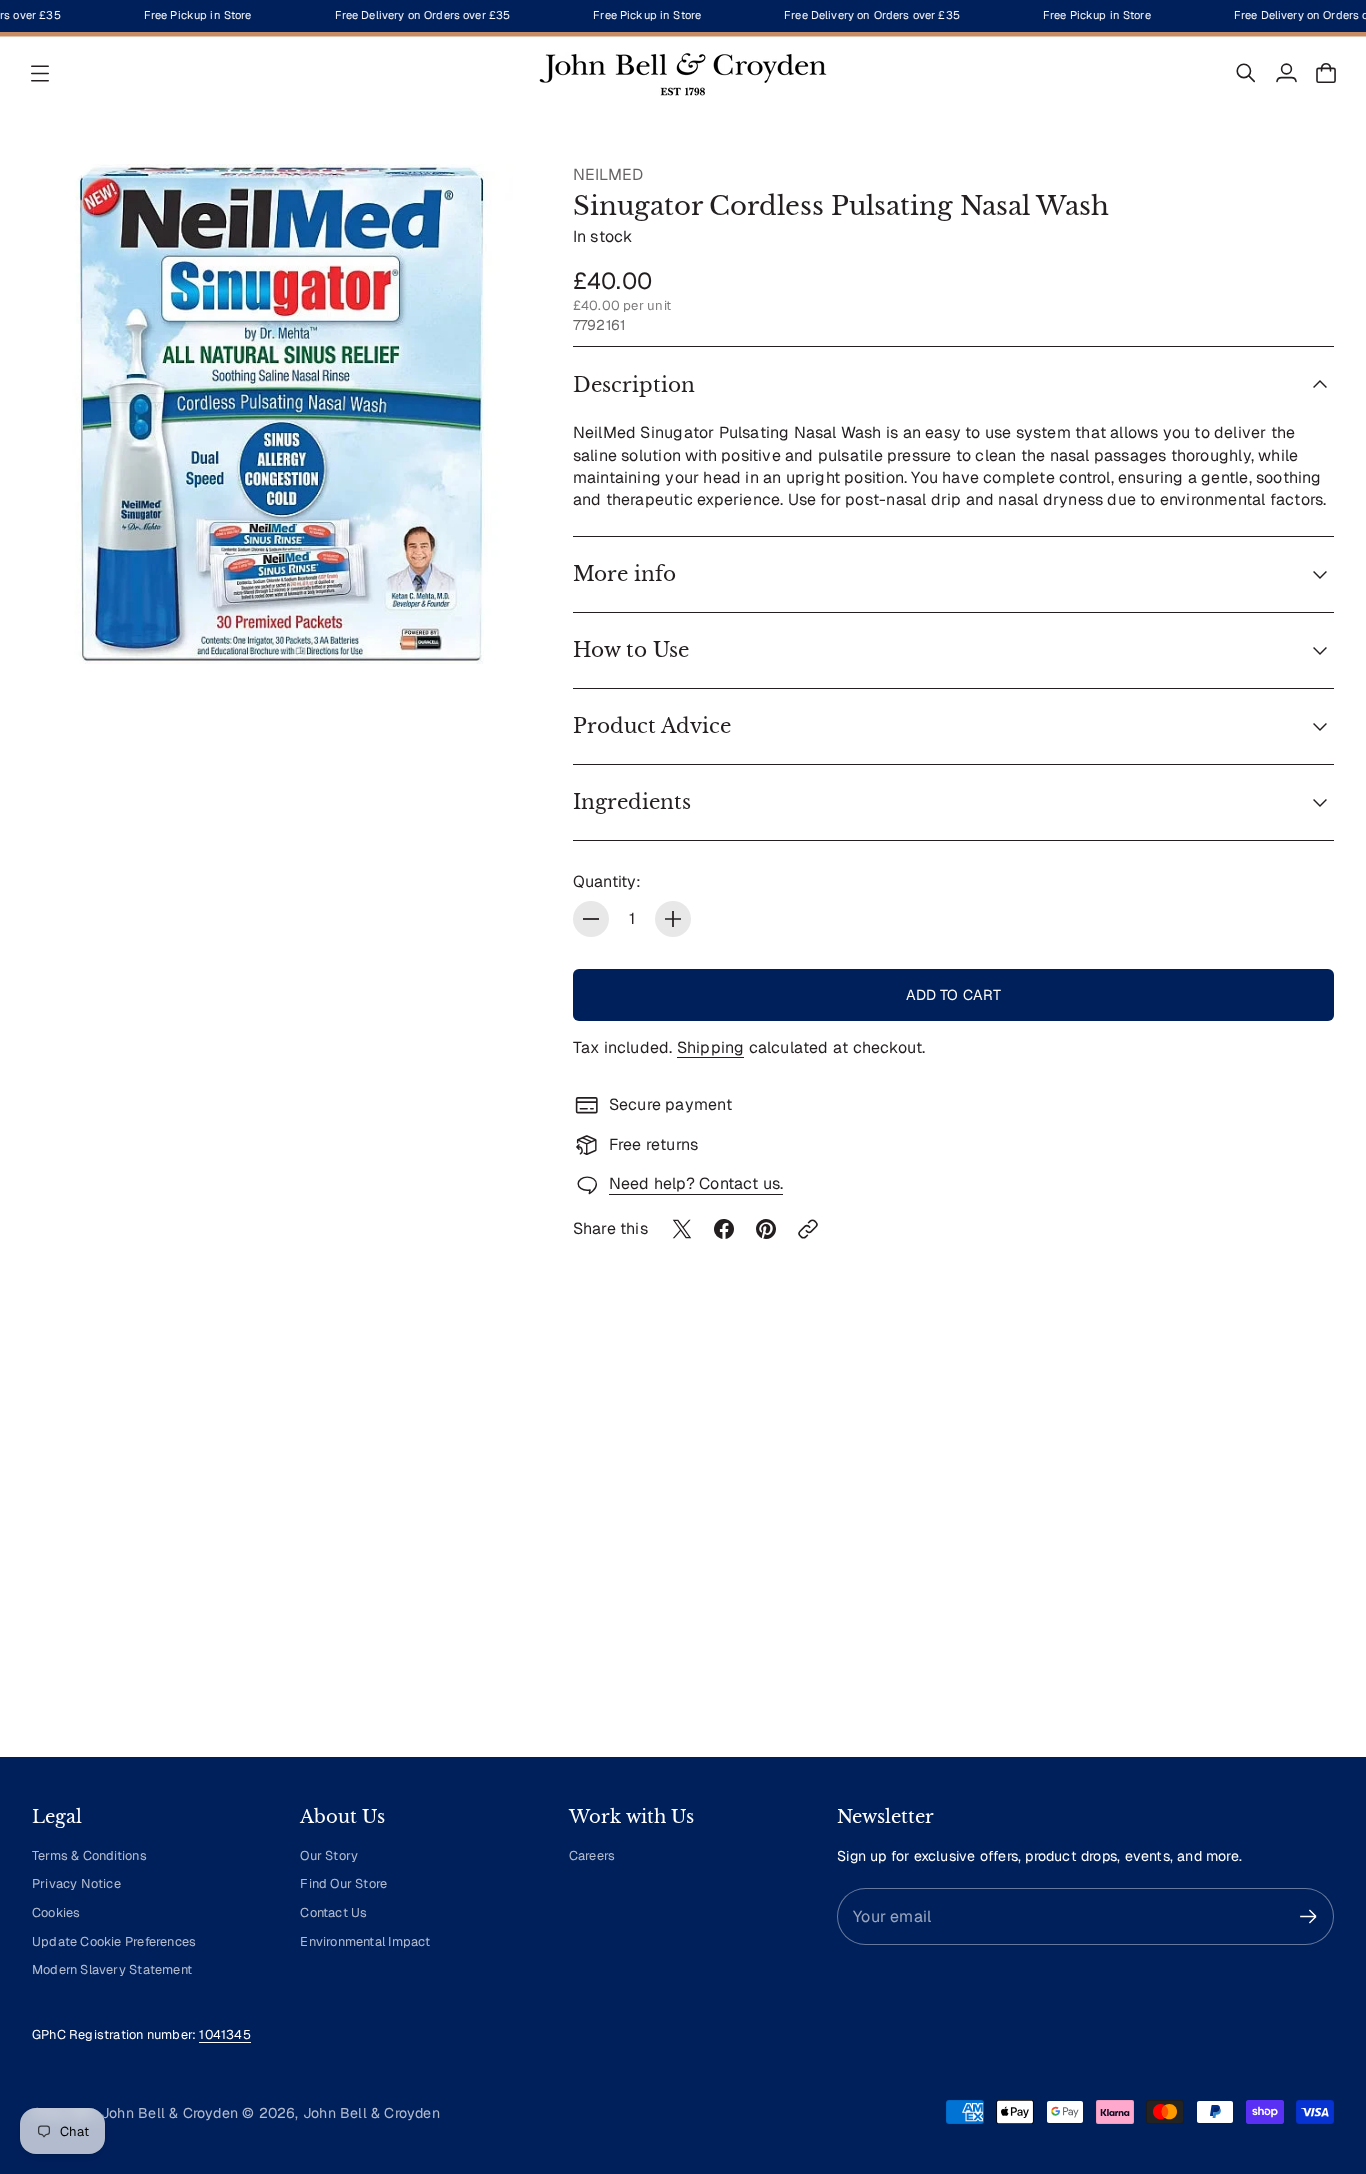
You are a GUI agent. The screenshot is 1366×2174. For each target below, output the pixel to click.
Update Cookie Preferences (114, 1941)
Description (634, 385)
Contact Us (333, 1912)
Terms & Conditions (89, 1855)
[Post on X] (682, 1229)
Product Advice (652, 726)
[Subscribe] (1308, 1916)
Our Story (329, 1855)
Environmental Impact (365, 1941)
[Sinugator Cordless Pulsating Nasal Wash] (282, 414)
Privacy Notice (76, 1883)
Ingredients (632, 802)
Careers (592, 1855)
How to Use (631, 650)
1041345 (224, 2034)
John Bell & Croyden (371, 2113)
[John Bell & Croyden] (683, 73)
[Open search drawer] (1246, 73)
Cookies (56, 1912)
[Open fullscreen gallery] (495, 626)
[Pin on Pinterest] (766, 1229)
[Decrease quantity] (591, 919)
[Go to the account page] (1286, 73)
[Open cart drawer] (1326, 73)
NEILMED (608, 174)
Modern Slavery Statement (112, 1969)
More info (624, 574)
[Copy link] (808, 1229)
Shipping (711, 1047)
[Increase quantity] (673, 919)
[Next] (1310, 1556)
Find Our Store (343, 1883)
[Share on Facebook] (724, 1229)
